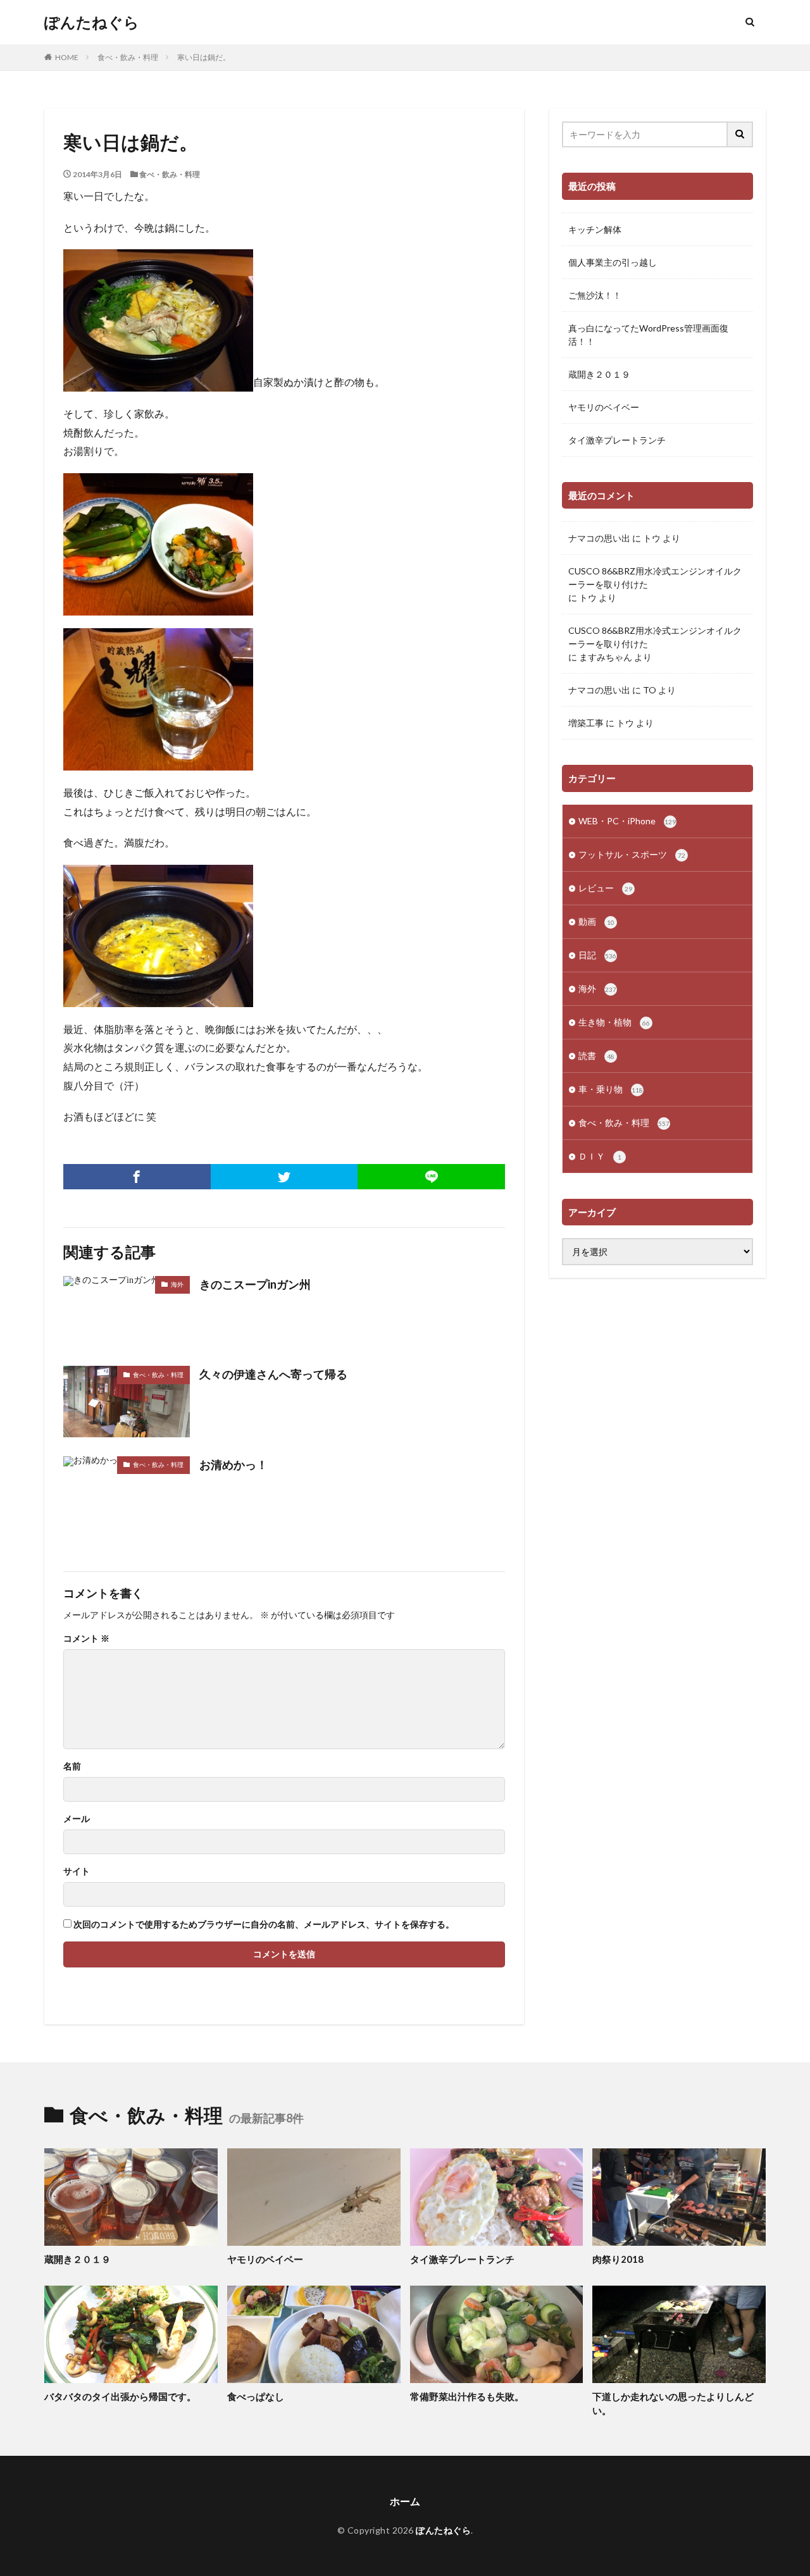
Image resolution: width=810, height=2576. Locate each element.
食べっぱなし (256, 2396)
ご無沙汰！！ (595, 295)
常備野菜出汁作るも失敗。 (467, 2396)
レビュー (605, 888)
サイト (77, 1871)
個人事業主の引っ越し (613, 262)
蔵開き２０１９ (599, 374)
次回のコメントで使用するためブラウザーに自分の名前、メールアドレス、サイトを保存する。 (264, 1924)
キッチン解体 (595, 229)
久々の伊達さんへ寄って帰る (273, 1374)
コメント (86, 1638)
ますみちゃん (606, 657)
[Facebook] (137, 1177)
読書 (596, 1056)
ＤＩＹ (600, 1156)
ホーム (405, 2501)
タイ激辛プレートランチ (617, 440)
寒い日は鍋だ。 (204, 57)
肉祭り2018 (618, 2259)
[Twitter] (284, 1177)
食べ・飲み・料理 (128, 57)
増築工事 (586, 723)
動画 (596, 921)
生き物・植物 (614, 1022)
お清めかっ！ (234, 1464)
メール (77, 1819)
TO (650, 690)
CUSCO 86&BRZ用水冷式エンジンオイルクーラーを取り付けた (655, 578)
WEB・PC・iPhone (627, 821)
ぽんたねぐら (92, 22)
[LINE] (431, 1177)
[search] (740, 134)
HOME (67, 57)
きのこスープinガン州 (255, 1284)
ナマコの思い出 (599, 538)
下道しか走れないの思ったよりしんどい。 (673, 2404)
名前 (72, 1766)
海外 (177, 1284)
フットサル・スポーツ (632, 854)
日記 (597, 955)
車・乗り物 (611, 1089)
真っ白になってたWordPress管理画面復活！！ (648, 335)
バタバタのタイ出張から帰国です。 (120, 2396)
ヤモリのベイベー (604, 407)
